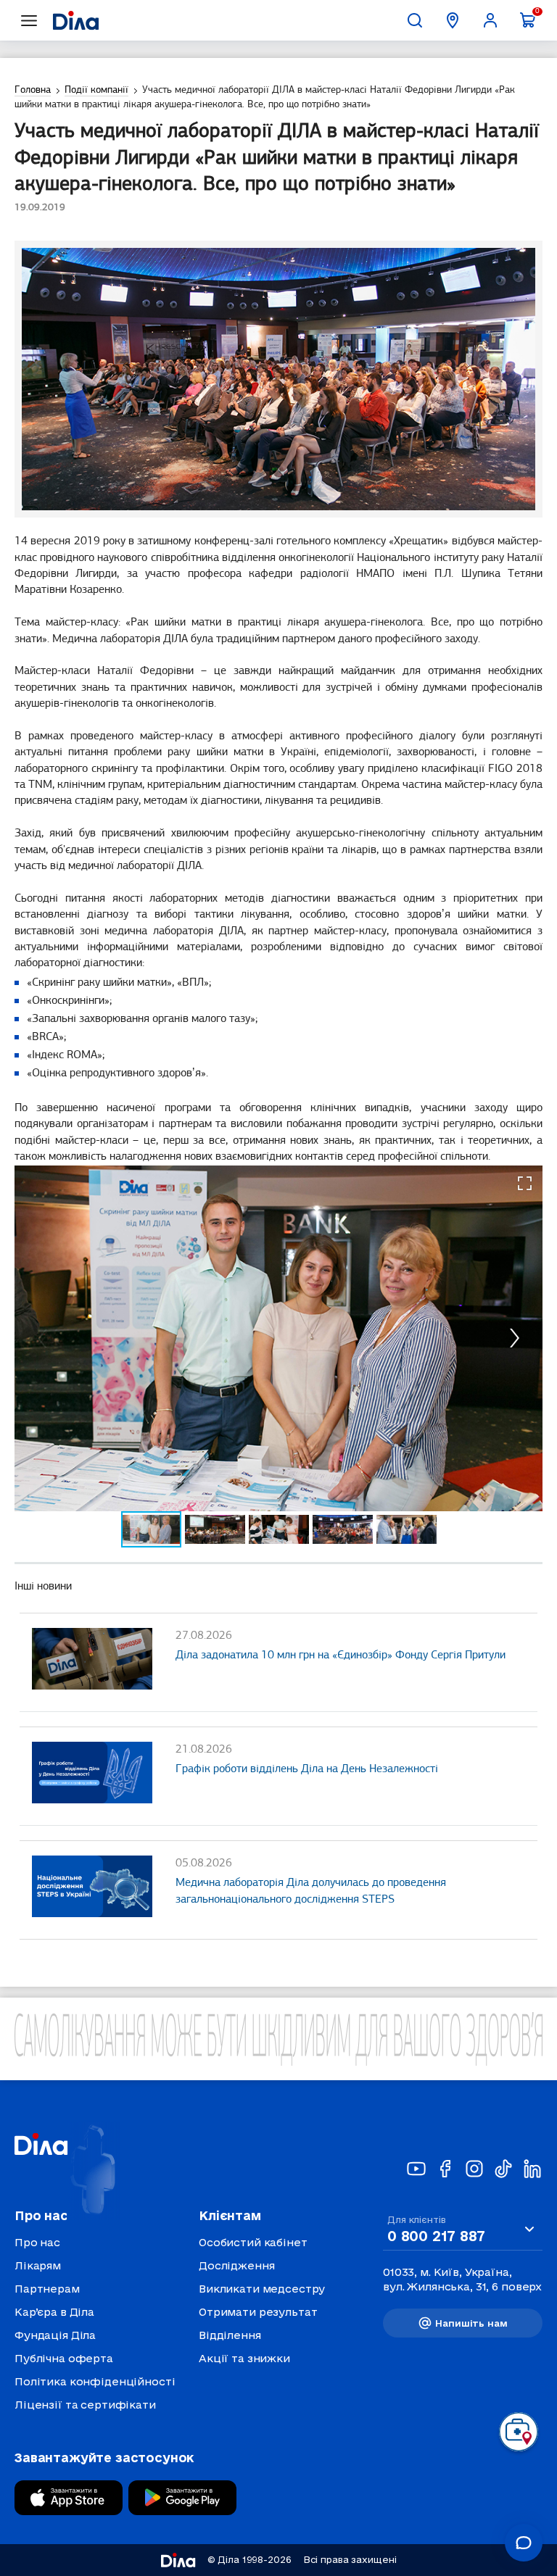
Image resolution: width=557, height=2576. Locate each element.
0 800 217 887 (436, 2236)
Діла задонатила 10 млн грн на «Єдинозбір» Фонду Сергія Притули (341, 1655)
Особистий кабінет (253, 2242)
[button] (525, 1183)
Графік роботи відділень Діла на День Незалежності (307, 1769)
